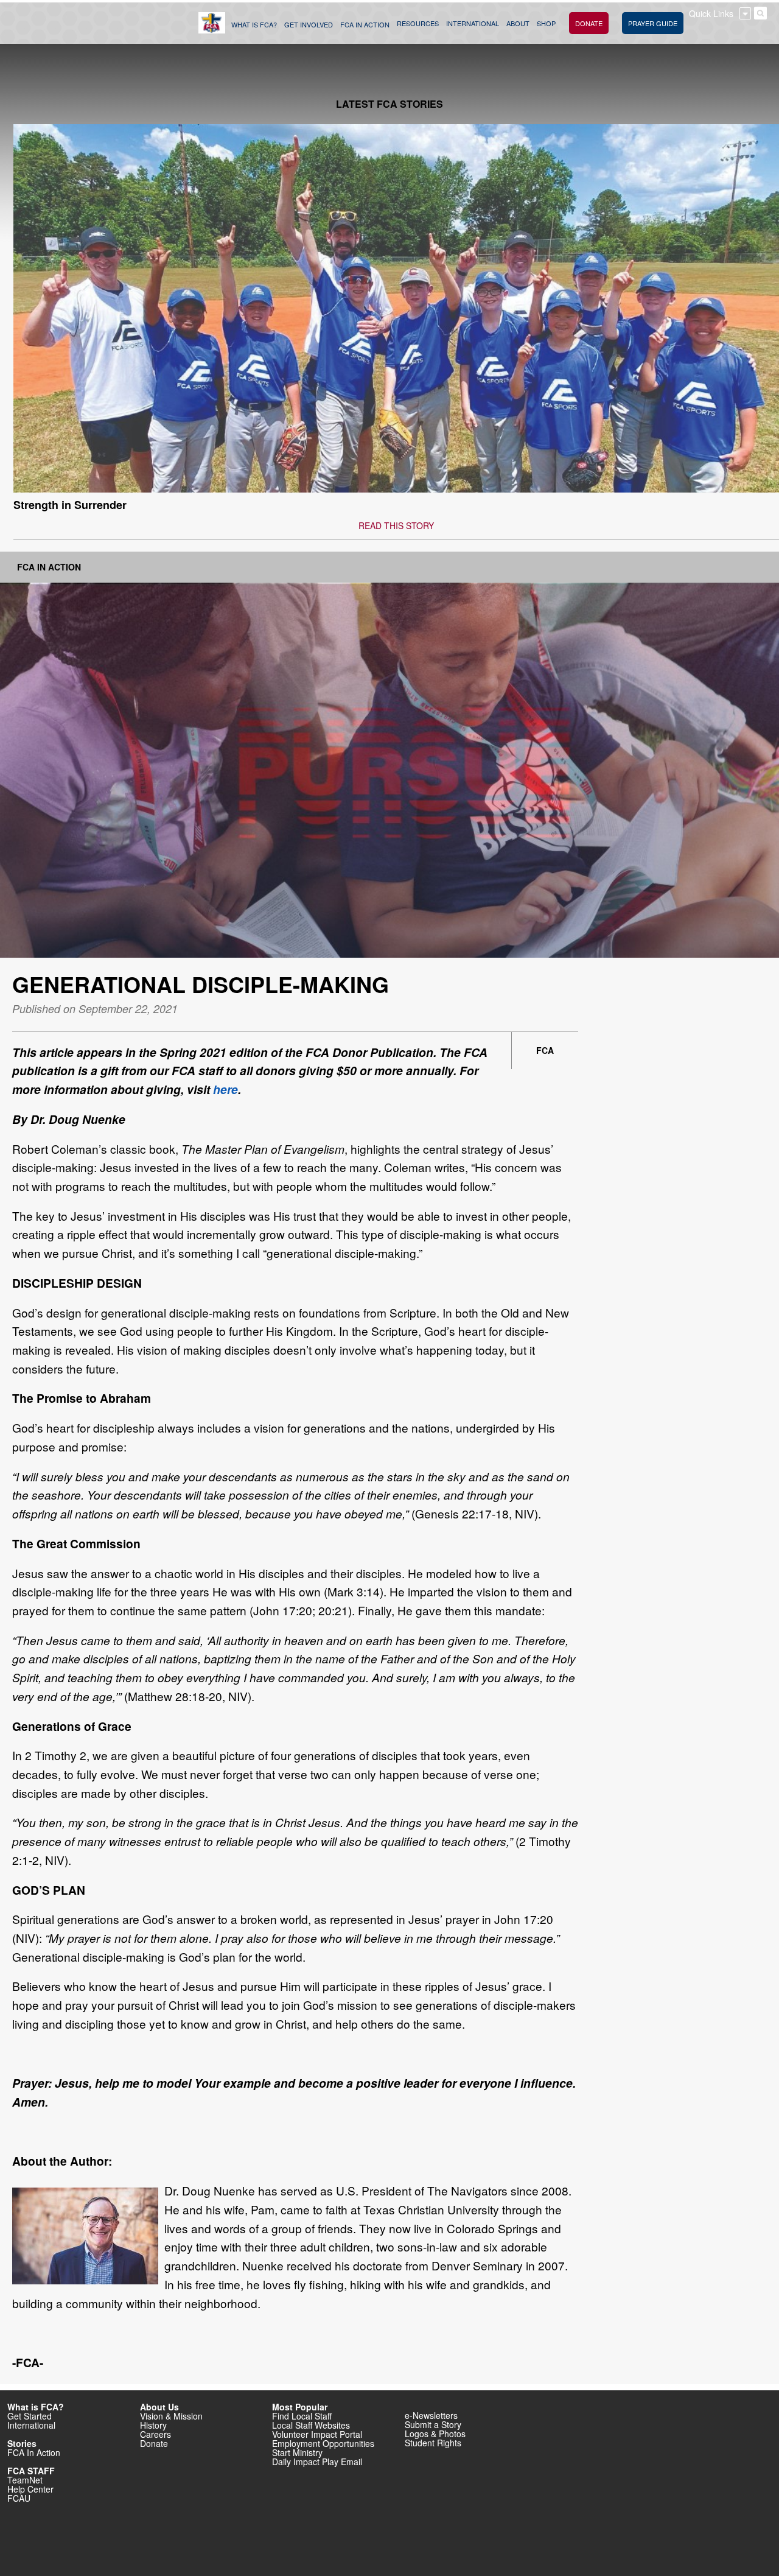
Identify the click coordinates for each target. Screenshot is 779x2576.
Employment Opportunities (323, 2443)
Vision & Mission (171, 2416)
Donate (154, 2443)
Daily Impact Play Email (317, 2462)
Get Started (30, 2416)
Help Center (30, 2489)
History (153, 2425)
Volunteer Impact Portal (317, 2434)
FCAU (19, 2498)
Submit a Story (433, 2424)
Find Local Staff (302, 2416)
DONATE (589, 23)
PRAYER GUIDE (653, 23)
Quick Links (711, 13)
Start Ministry (297, 2452)
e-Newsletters (431, 2415)
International (31, 2425)
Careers (155, 2434)
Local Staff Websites (311, 2425)
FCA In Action (49, 567)
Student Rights (433, 2443)
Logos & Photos (435, 2434)
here (225, 1089)
